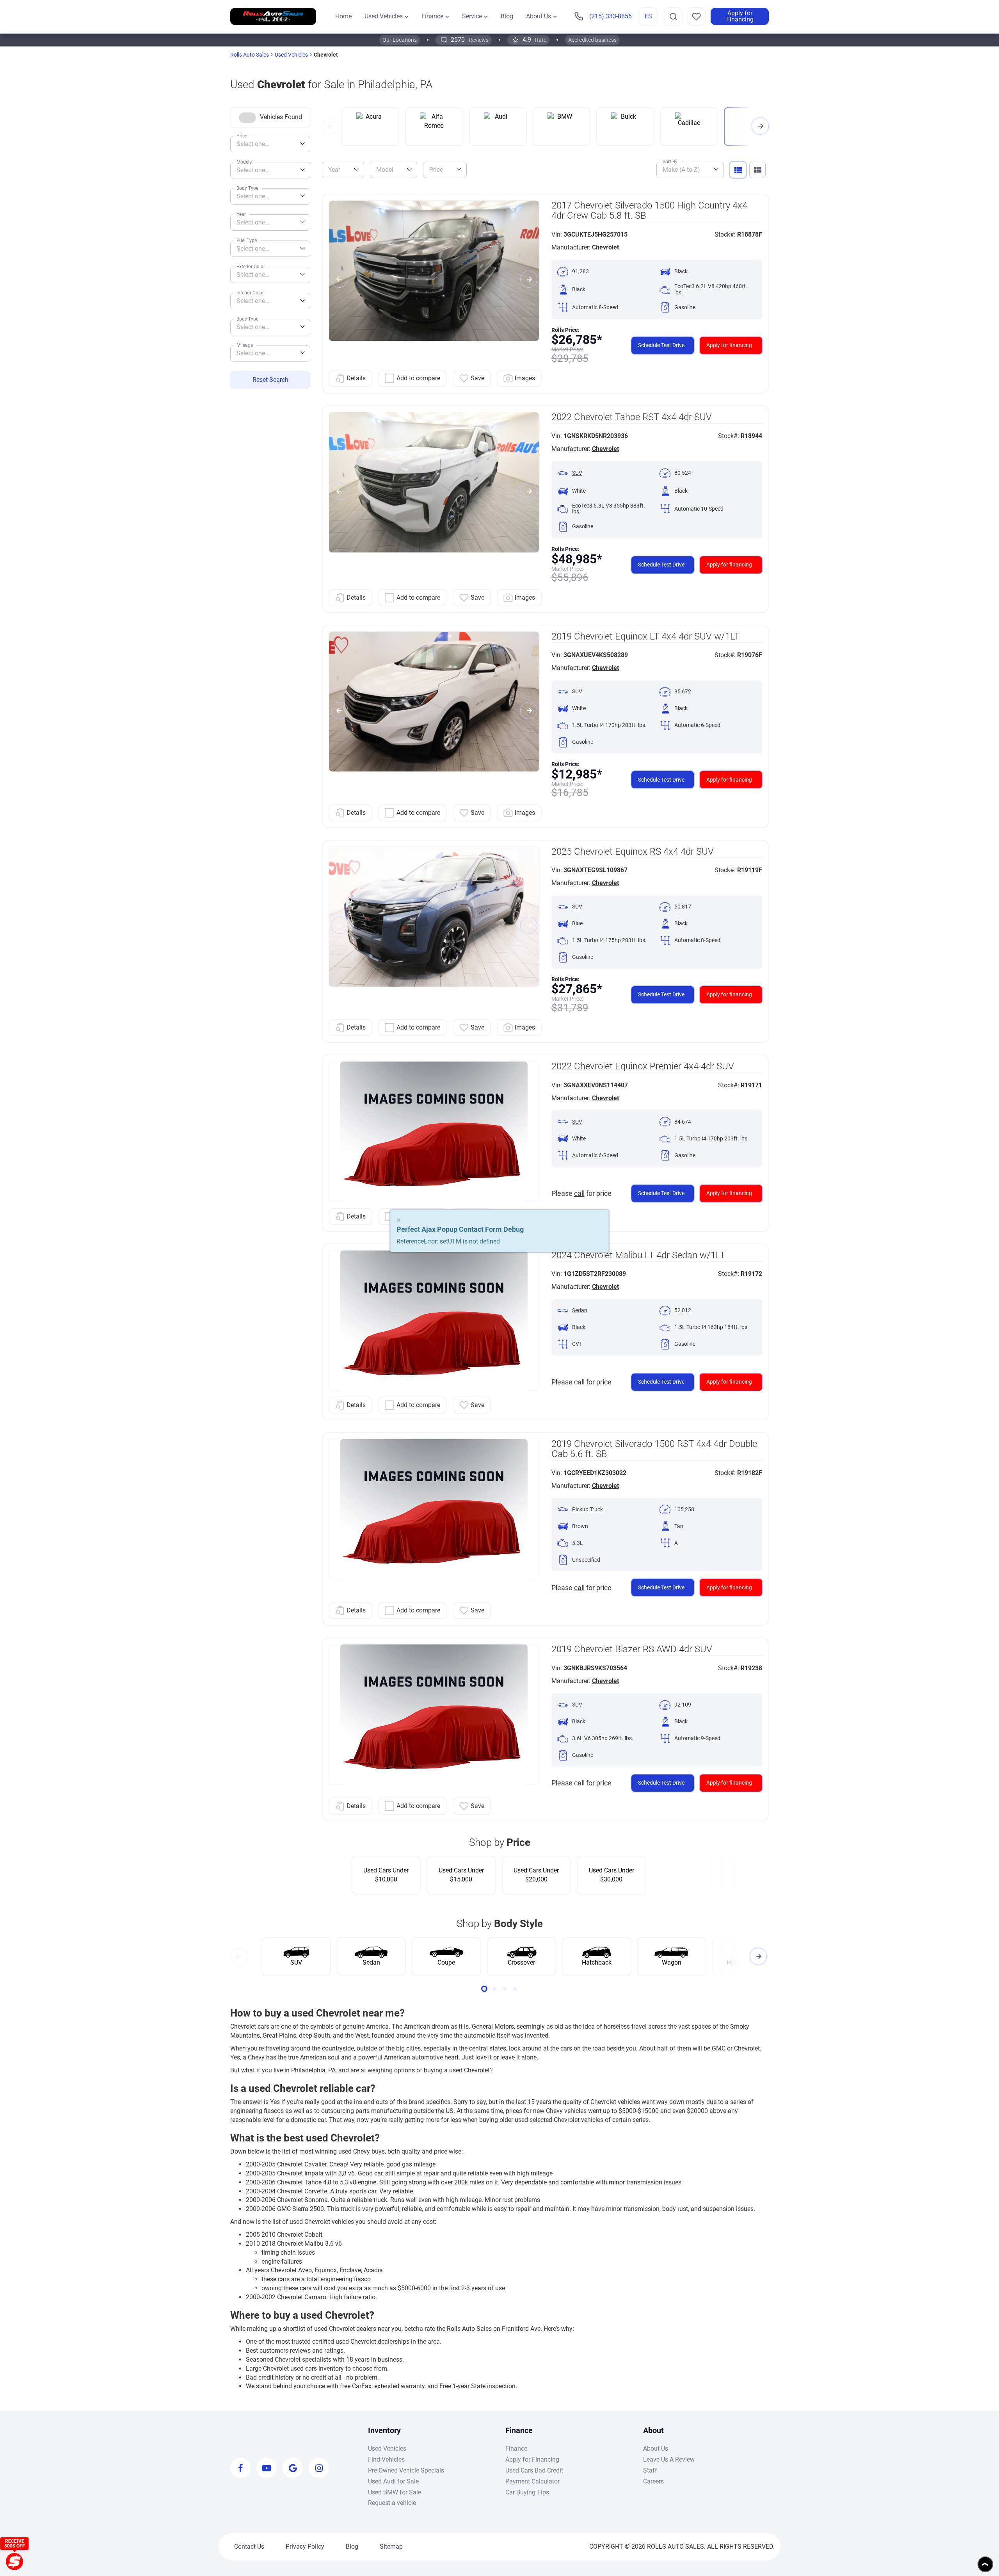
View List (738, 170)
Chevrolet (605, 247)
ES (648, 16)
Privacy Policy (305, 2547)
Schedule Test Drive (661, 345)
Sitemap (391, 2547)
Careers (653, 2481)
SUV (577, 473)
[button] (484, 1989)
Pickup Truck (587, 1510)
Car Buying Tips (527, 2492)
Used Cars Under (386, 1875)
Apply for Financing (740, 16)
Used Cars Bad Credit (534, 2470)
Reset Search (270, 380)
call (579, 1193)
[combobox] (270, 144)
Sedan (580, 1310)
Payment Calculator (532, 2481)
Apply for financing (729, 345)
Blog (352, 2547)
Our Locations (400, 40)
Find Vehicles (386, 2459)
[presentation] (331, 126)
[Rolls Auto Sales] (273, 17)
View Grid (757, 170)
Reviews (470, 40)
